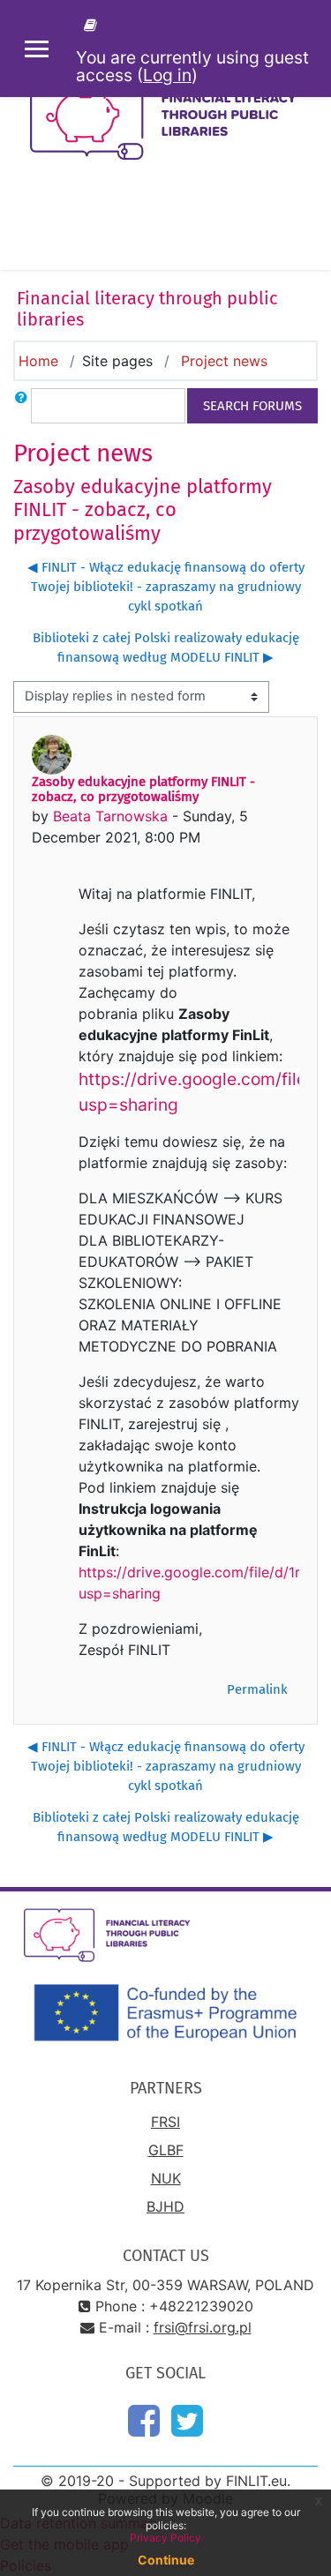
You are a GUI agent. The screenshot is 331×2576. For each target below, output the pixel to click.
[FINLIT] (94, 25)
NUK (166, 2178)
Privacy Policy (165, 2538)
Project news (224, 361)
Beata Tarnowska (110, 816)
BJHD (165, 2206)
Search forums (252, 406)
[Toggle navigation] (305, 226)
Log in (167, 75)
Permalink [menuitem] (257, 1689)
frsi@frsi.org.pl (203, 2327)
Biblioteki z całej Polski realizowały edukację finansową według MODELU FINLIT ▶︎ (166, 648)
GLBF (166, 2150)
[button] (21, 406)
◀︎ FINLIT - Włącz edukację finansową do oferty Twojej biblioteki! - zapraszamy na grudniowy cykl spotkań (166, 587)
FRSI (165, 2122)
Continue (166, 2560)
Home (38, 361)
